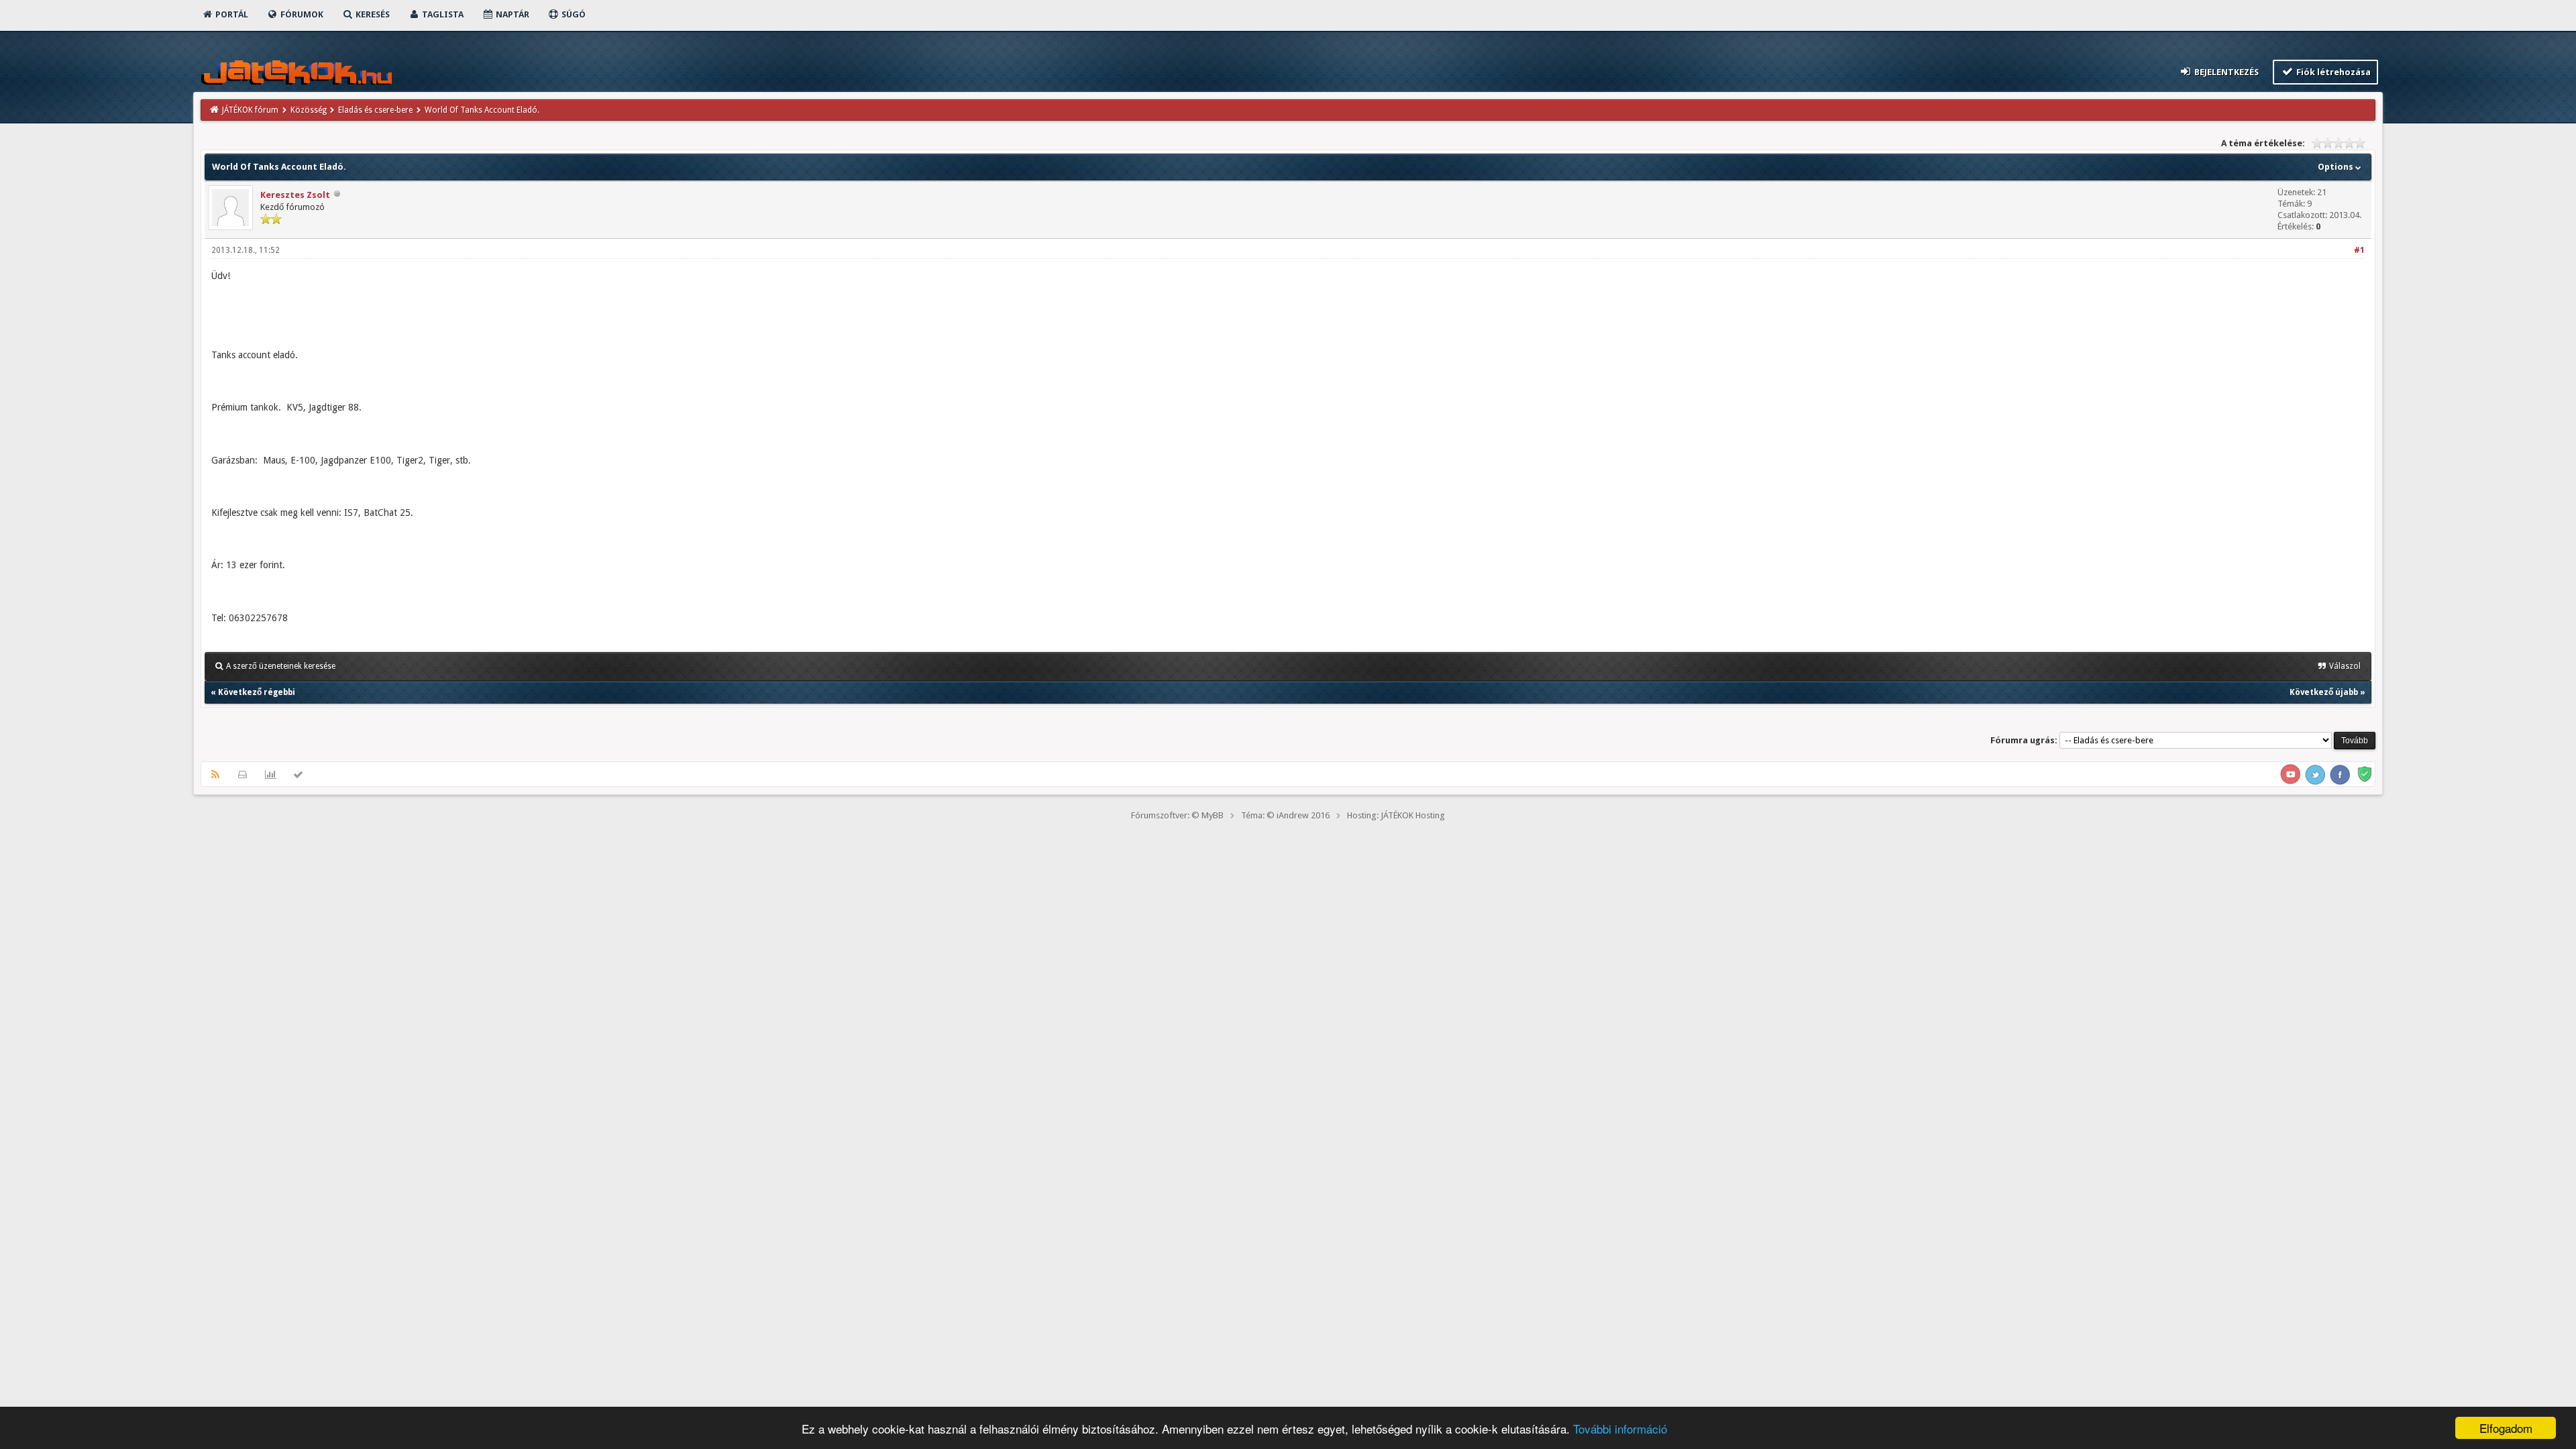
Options (2337, 167)
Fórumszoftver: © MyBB (1177, 815)
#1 (2359, 250)
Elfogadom (2506, 1428)
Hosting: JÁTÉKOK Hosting (1396, 815)
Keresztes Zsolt (295, 195)
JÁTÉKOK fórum (250, 110)
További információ (1620, 1429)
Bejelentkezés (2225, 72)
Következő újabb (2324, 692)
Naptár (512, 14)
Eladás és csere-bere (375, 110)
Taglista (442, 14)
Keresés (372, 14)
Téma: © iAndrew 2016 (1285, 815)
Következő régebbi (257, 692)
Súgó (573, 14)
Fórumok (301, 14)
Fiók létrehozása (2332, 72)
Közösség (309, 110)
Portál (231, 14)
